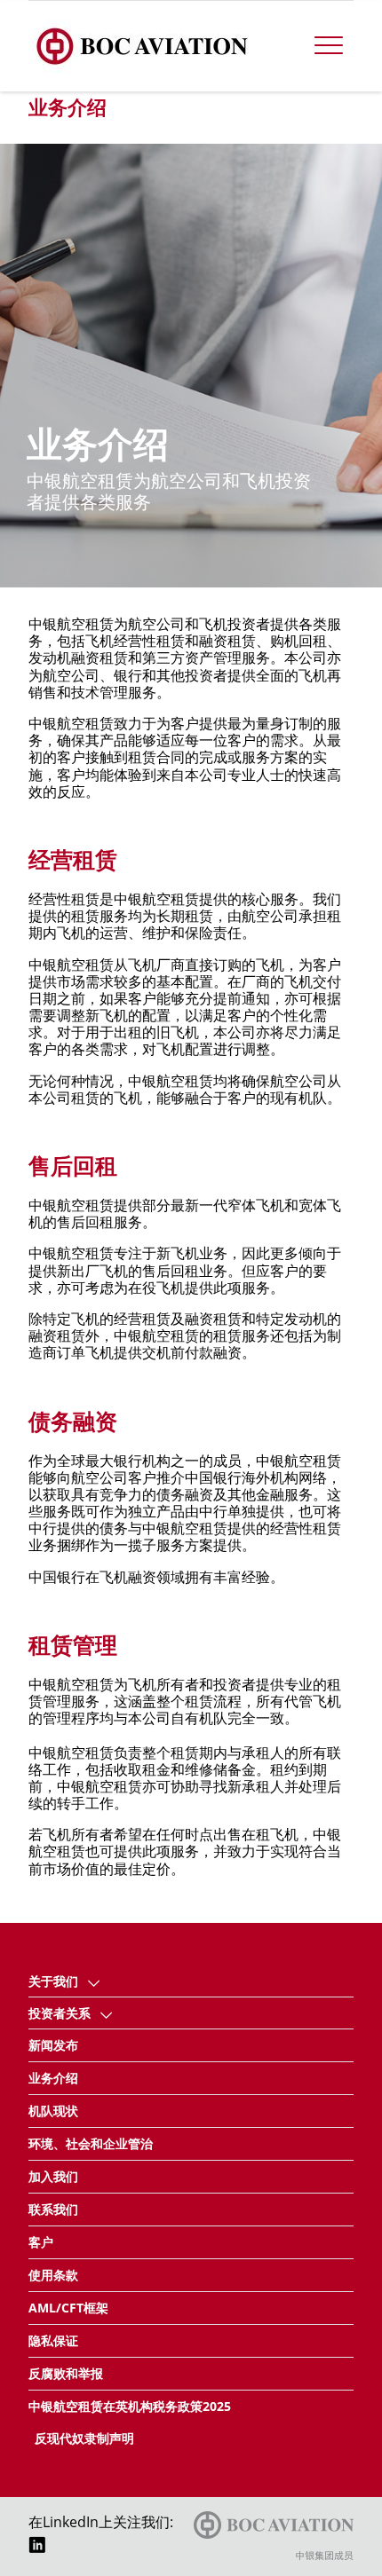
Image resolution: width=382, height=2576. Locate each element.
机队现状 (53, 2111)
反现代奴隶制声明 (84, 2438)
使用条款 (53, 2275)
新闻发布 (53, 2045)
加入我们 (53, 2176)
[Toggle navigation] (329, 46)
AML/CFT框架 (68, 2308)
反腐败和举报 (66, 2373)
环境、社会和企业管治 (91, 2143)
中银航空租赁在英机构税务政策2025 (130, 2406)
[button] (94, 1981)
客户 (41, 2242)
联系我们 (53, 2209)
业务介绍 (53, 2078)
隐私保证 (53, 2340)
